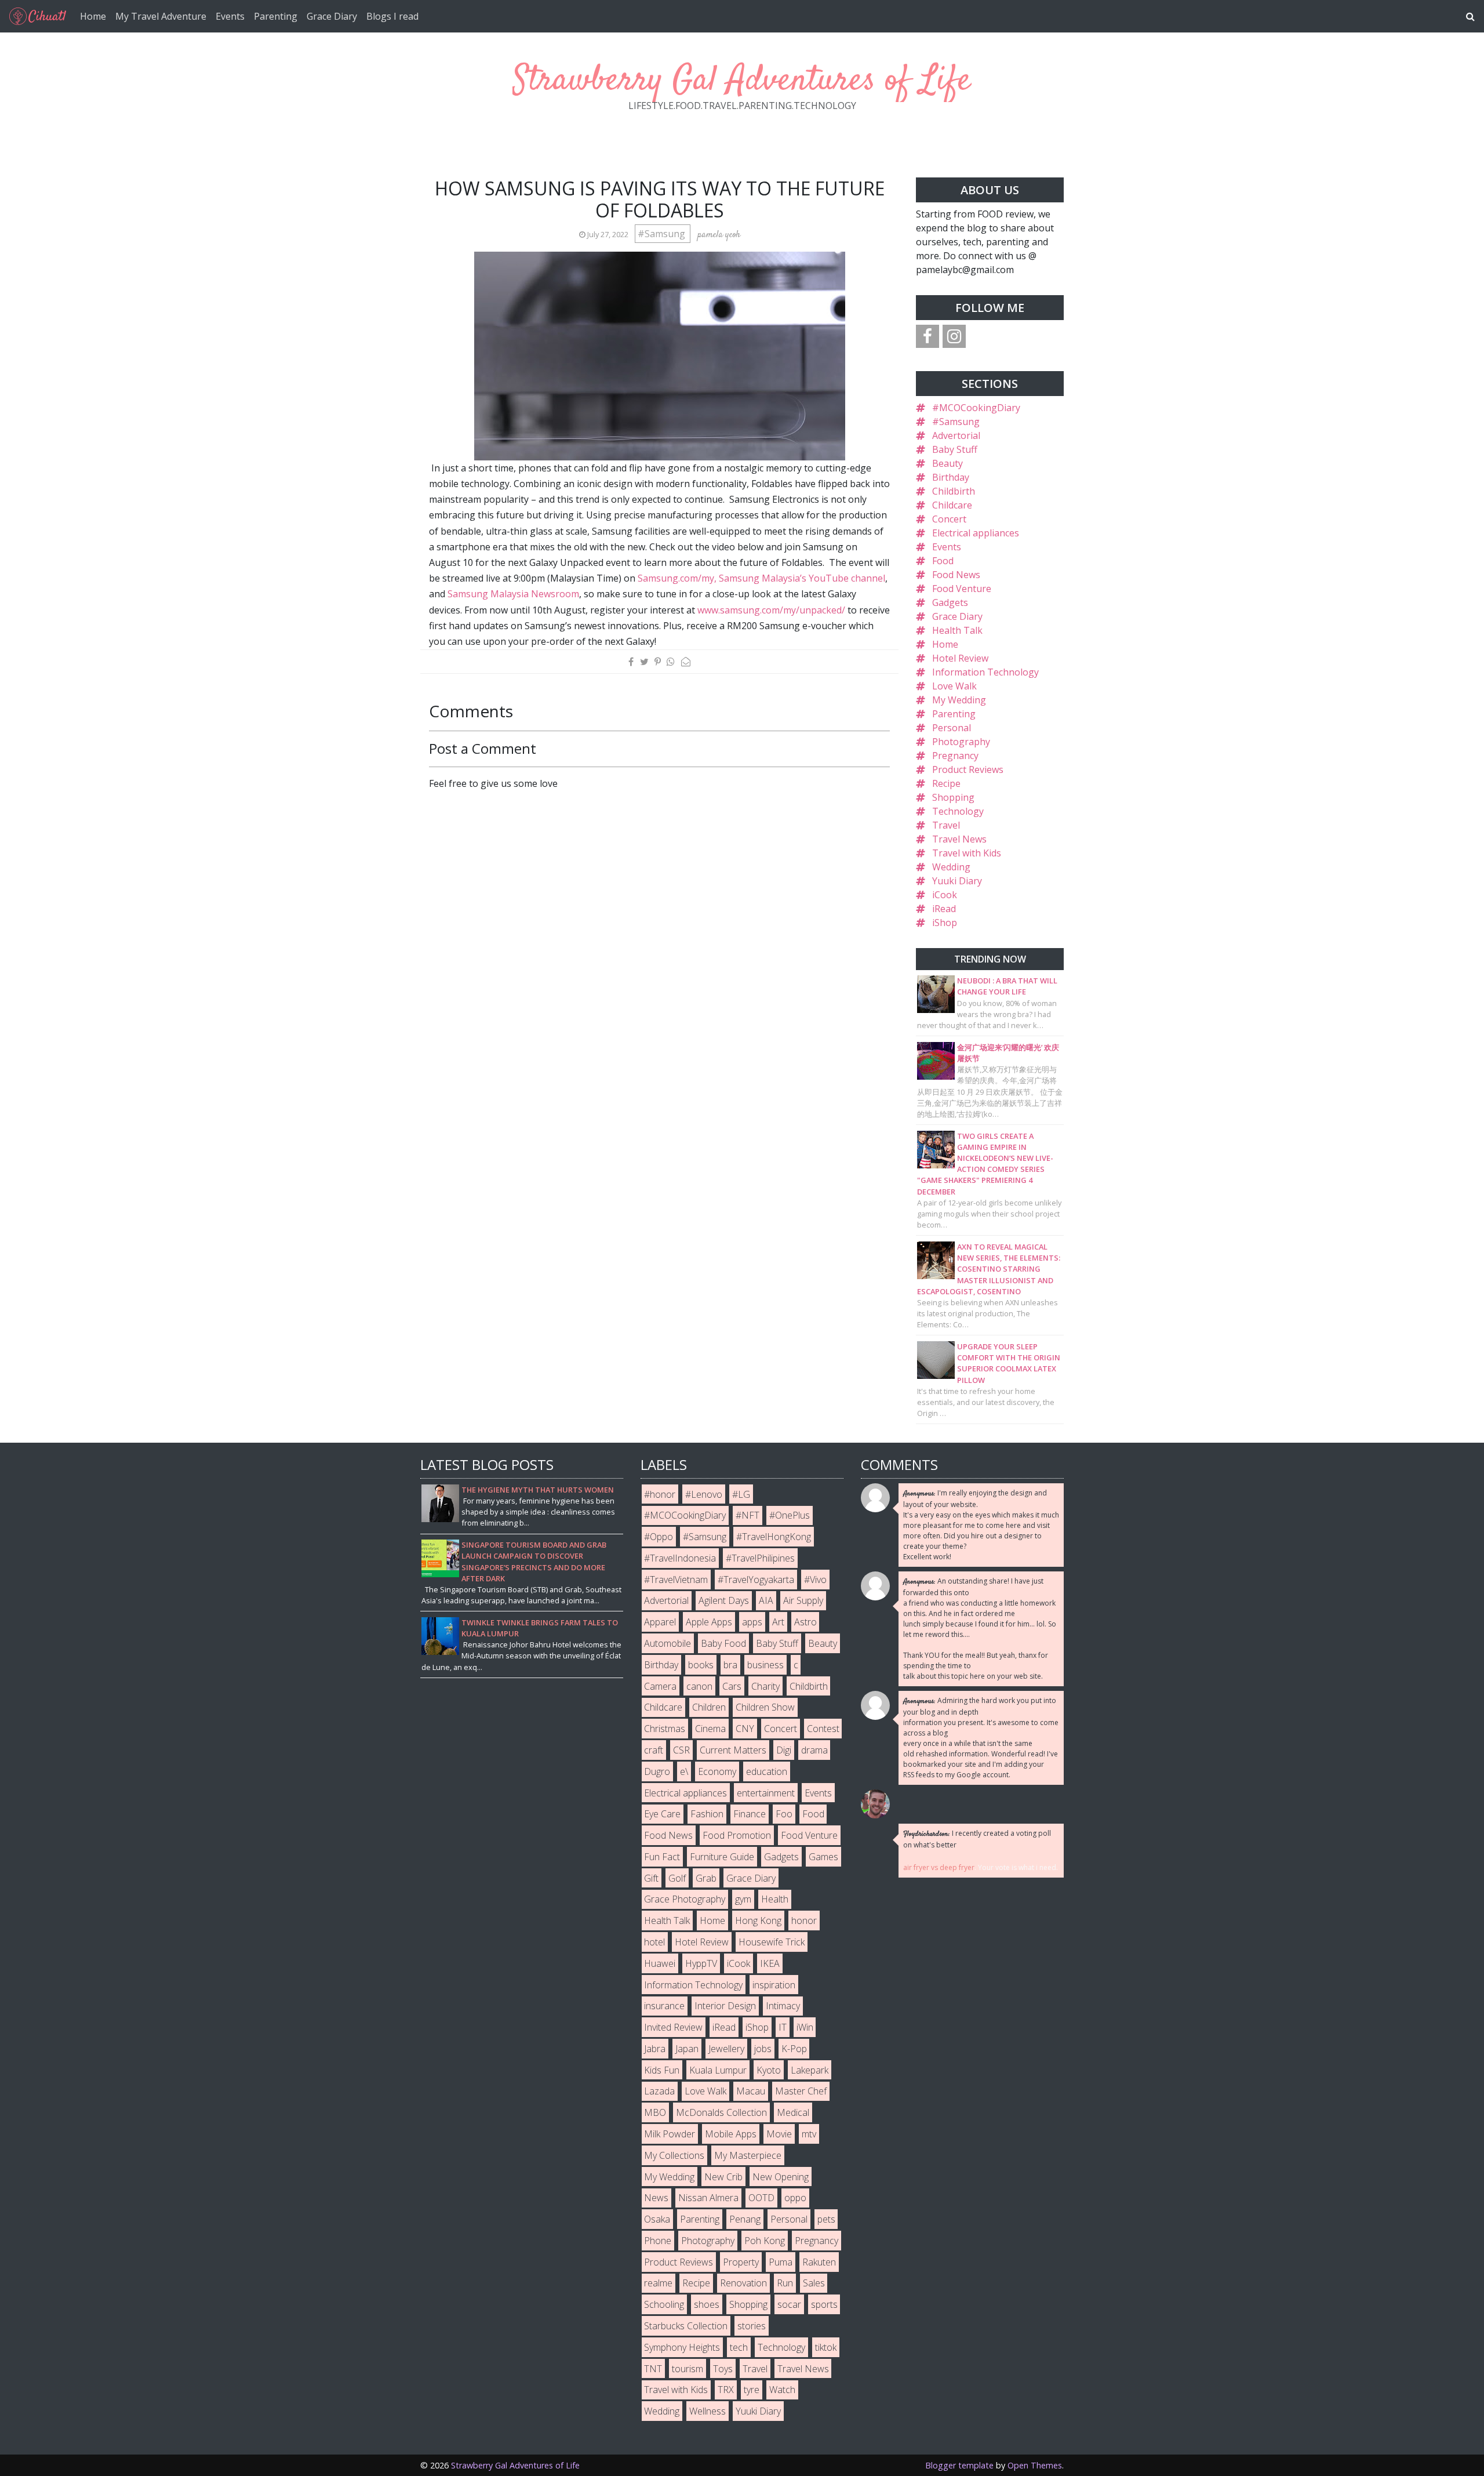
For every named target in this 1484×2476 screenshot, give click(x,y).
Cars (732, 1686)
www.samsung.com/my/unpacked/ (771, 610)
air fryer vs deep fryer (939, 1867)
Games (823, 1857)
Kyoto (769, 2070)
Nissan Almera (708, 2198)
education (767, 1771)
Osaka (657, 2219)
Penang (745, 2219)
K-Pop (794, 2049)
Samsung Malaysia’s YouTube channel (802, 578)
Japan (687, 2049)
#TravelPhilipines (760, 1558)
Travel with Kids (967, 853)
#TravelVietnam (676, 1580)
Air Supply (803, 1600)
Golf (677, 1878)
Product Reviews (968, 769)
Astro (805, 1622)
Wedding (951, 867)
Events (230, 16)
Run (785, 2283)
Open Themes (1035, 2465)
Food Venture (962, 589)
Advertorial (956, 435)
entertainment (766, 1793)
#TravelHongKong (774, 1537)
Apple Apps (709, 1622)
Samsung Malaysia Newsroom (513, 594)
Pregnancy (955, 756)
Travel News (959, 839)
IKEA (770, 1963)
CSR (681, 1750)
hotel (654, 1942)
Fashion (707, 1814)
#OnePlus (790, 1515)
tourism (688, 2369)
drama (814, 1750)
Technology (958, 811)
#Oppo (659, 1537)
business (765, 1665)
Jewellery (726, 2049)
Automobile (668, 1643)
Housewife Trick (772, 1942)
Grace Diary (332, 16)
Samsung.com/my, (677, 578)
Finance (750, 1814)
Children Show (765, 1707)
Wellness (708, 2411)
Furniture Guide (722, 1857)
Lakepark (810, 2070)
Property (741, 2262)
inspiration (774, 1985)
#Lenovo (704, 1494)
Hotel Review (960, 658)
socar (789, 2304)
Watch (782, 2390)
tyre (752, 2390)
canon (699, 1686)
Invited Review (673, 2027)
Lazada (659, 2091)
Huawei (660, 1963)
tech (739, 2347)
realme (658, 2283)
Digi (784, 1750)
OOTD (761, 2198)
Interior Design (725, 2006)
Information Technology (985, 672)
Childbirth (954, 491)
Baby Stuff (955, 449)
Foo (784, 1814)
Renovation (743, 2283)
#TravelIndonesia (680, 1558)
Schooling (664, 2304)
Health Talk (957, 630)
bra (730, 1665)
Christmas (665, 1729)
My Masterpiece (748, 2155)
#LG (741, 1494)
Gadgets (950, 602)
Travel (946, 825)
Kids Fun (662, 2070)
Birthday (951, 477)
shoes (707, 2304)
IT (783, 2027)
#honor (660, 1494)
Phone (658, 2241)
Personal (952, 728)
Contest (823, 1729)
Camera (660, 1686)
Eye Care (662, 1814)
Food (943, 561)
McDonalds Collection (721, 2112)
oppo (795, 2198)
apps (752, 1622)
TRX (726, 2390)
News (656, 2198)
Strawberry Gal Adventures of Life (742, 81)
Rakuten (819, 2262)
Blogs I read (392, 16)
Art (778, 1622)
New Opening (781, 2177)
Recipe (946, 783)
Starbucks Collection (686, 2326)
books (701, 1665)
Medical (793, 2112)
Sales (814, 2283)
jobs (763, 2049)
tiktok (826, 2347)
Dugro (657, 1771)
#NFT (748, 1515)
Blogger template (959, 2465)
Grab (706, 1878)
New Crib (723, 2177)
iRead (944, 909)
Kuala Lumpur (718, 2070)
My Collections (674, 2155)
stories (752, 2326)
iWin (805, 2027)
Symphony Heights (682, 2347)
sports (824, 2304)
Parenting (276, 16)
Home (93, 16)
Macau (751, 2091)
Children (709, 1707)
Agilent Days (724, 1600)
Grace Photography (685, 1899)
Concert (949, 519)
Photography (961, 742)
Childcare (952, 505)
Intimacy (783, 2006)
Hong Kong (758, 1920)
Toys (723, 2369)
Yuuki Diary (957, 881)
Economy (717, 1771)
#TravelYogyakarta (756, 1580)
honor (804, 1920)
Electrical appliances (976, 533)
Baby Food (723, 1643)
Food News (956, 575)
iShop (945, 923)
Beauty (947, 463)
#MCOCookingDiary (976, 408)
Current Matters (733, 1750)
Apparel (660, 1622)
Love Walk (954, 686)
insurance (664, 2006)
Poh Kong (765, 2241)
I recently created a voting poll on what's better (977, 1839)
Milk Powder (670, 2134)
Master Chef (801, 2091)
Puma (781, 2262)
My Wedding (959, 700)
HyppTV (701, 1963)
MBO (655, 2112)
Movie (779, 2134)
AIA (766, 1600)
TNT (653, 2369)
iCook (945, 895)
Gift (651, 1878)
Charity (765, 1686)
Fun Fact (662, 1857)
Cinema (710, 1729)
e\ (684, 1771)
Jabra (655, 2049)
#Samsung (663, 234)
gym (743, 1899)
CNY (745, 1729)
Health (775, 1899)
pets (826, 2219)
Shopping (953, 797)
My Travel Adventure (161, 16)
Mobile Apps (731, 2134)
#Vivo (815, 1580)
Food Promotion (737, 1835)
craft (654, 1750)
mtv (809, 2134)
